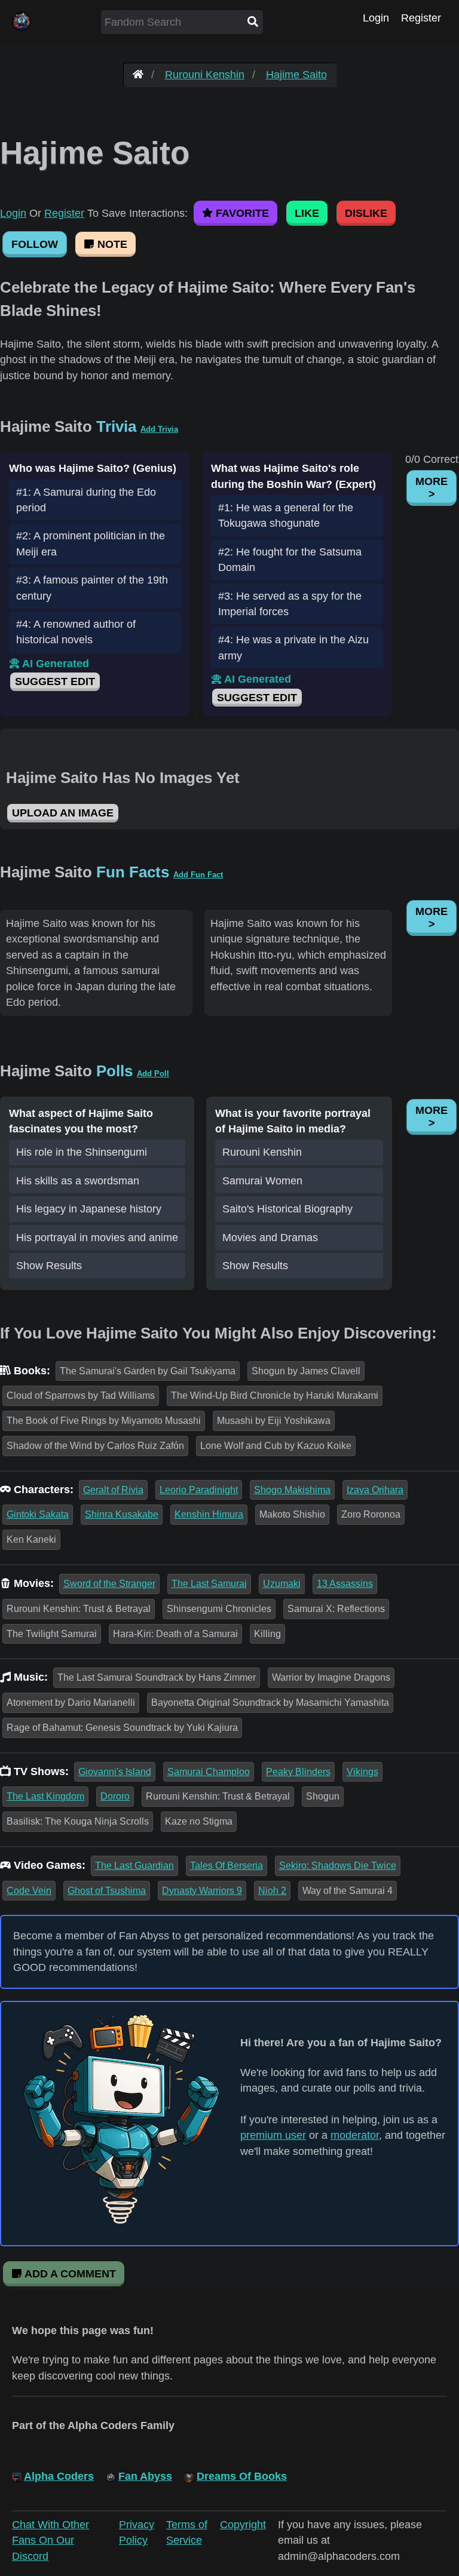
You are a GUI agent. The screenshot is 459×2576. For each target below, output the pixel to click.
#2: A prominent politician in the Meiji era (91, 544)
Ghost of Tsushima (107, 1891)
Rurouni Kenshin (205, 75)
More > (432, 488)
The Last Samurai (209, 1584)
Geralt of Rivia (113, 1490)
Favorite (241, 213)
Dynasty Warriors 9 (202, 1891)
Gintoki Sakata (38, 1514)
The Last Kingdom (45, 1796)
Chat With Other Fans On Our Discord (51, 2540)
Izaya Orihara (375, 1490)
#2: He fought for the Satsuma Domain (290, 560)
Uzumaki (282, 1584)
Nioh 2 (272, 1891)
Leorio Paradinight (199, 1490)
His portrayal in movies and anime (97, 1238)
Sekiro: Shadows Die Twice (338, 1866)
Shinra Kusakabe (122, 1514)
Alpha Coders (59, 2476)
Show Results (49, 1266)
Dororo (115, 1796)
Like (307, 213)
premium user (273, 2135)
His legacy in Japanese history (89, 1209)
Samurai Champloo (209, 1772)
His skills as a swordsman (78, 1181)
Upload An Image (63, 813)
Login (376, 18)
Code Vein (29, 1891)
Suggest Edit (55, 681)
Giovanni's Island (115, 1772)
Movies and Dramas (270, 1238)
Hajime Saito (296, 75)
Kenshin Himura (209, 1514)
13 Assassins (345, 1584)
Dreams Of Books (242, 2476)
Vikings (362, 1772)
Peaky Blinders (298, 1772)
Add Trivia (159, 429)
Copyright (243, 2525)
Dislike (366, 213)
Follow (35, 244)
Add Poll (153, 1074)
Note (111, 244)
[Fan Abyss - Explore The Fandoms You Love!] (138, 75)
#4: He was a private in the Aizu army (293, 647)
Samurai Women (262, 1181)
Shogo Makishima (292, 1490)
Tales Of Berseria (227, 1866)
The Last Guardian (134, 1866)
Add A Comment (69, 2274)
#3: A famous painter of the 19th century (92, 588)
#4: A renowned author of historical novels (76, 632)
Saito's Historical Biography (287, 1209)
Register (421, 18)
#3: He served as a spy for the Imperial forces (290, 604)
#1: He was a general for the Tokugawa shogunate (286, 515)
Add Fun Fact (198, 875)
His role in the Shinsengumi (82, 1152)
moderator (355, 2135)
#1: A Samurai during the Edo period (86, 500)
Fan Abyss (145, 2476)
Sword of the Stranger (109, 1584)
